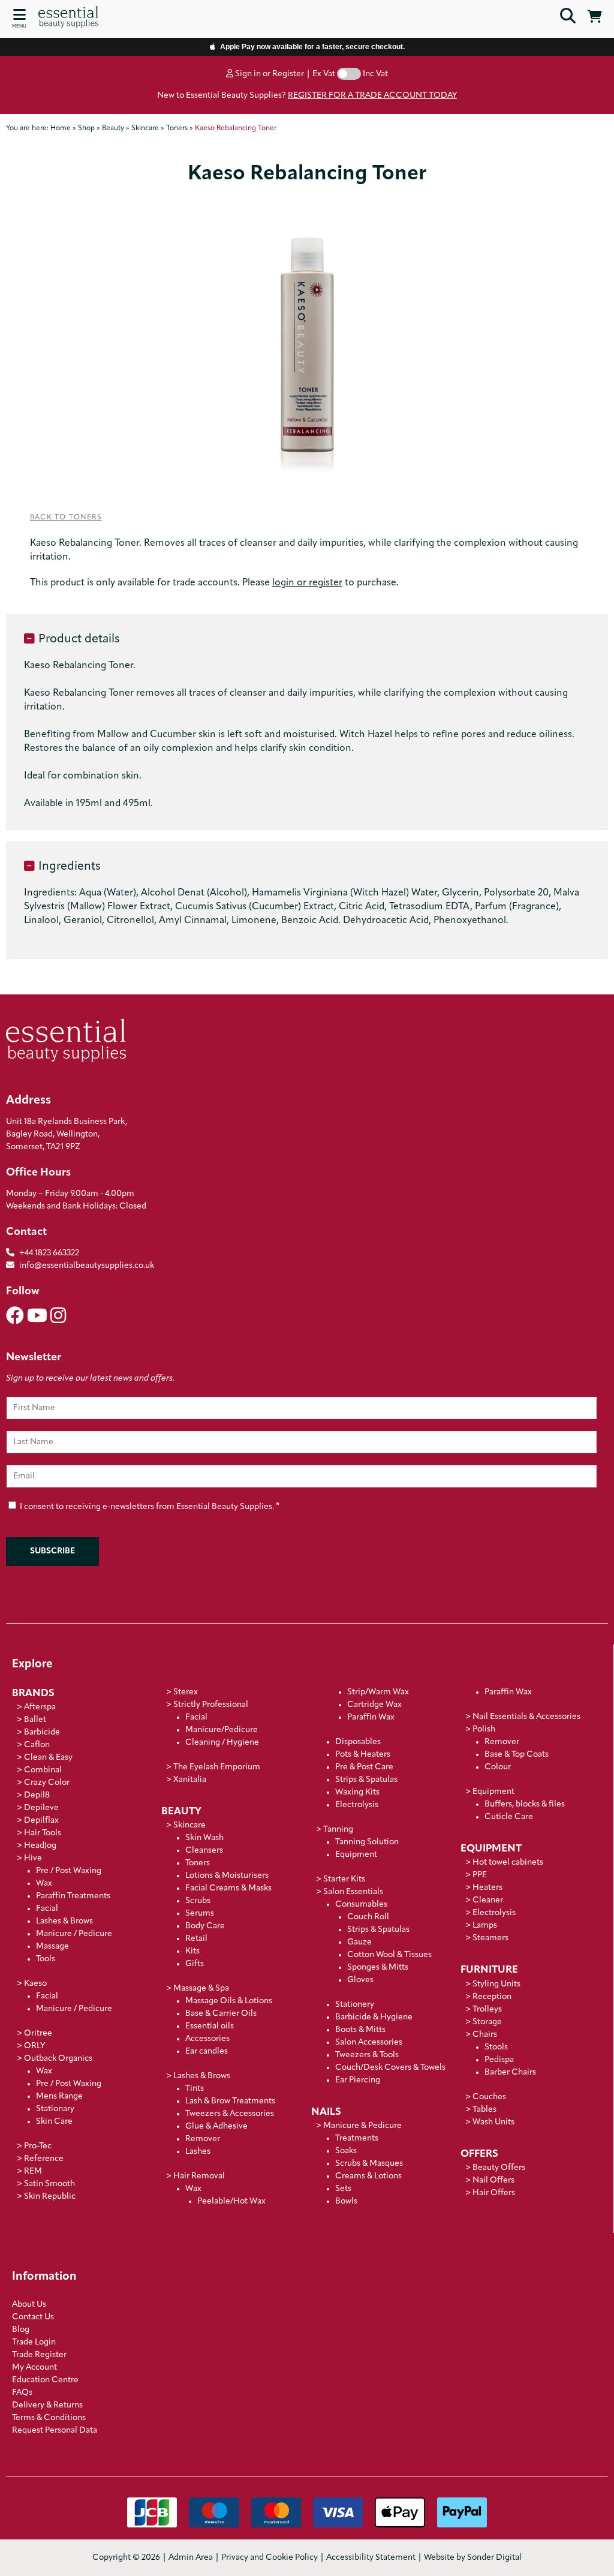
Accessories (207, 2039)
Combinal (43, 1770)
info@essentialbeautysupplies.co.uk (87, 1266)
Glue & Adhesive (216, 2126)
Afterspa (40, 1707)
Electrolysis (357, 1805)
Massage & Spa (201, 1989)
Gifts (195, 1964)
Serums (200, 1914)
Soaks (346, 2151)
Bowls (346, 2201)
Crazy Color (47, 1783)
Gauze (359, 1942)
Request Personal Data (55, 2431)
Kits (192, 1951)
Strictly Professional (211, 1705)
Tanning (338, 1830)
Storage (487, 2022)
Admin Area (191, 2558)
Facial (47, 1909)
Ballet (35, 1720)
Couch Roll (368, 1917)
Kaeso (35, 1984)
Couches (489, 2097)
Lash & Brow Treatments (230, 2101)
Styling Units (496, 1984)
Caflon (37, 1745)
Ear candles (207, 2052)
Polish (484, 1729)
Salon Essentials (353, 1892)
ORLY (34, 2046)
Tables (484, 2110)
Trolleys (487, 2010)
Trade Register (39, 2355)
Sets (343, 2189)
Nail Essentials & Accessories (526, 1717)
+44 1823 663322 (49, 1253)
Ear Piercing (358, 2080)
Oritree (38, 2034)
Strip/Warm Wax (378, 1692)
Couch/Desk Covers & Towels (390, 2068)
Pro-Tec (38, 2146)
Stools (496, 2047)
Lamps (485, 1926)
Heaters (487, 1888)
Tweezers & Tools (367, 2055)
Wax (44, 1884)
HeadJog (40, 1846)
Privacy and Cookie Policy (270, 2558)
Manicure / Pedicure (74, 1934)
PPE (480, 1875)
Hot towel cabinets (508, 1863)
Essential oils (210, 2026)
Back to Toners (66, 518)
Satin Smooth (49, 2184)
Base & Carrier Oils (221, 2014)
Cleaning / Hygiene (222, 1743)
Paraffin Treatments (73, 1896)
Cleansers (204, 1851)
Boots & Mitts (360, 2030)
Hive (33, 1858)
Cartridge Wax (374, 1705)
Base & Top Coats (517, 1755)
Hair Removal (199, 2176)
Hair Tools (43, 1833)
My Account (34, 2368)
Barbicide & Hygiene (374, 2017)
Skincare (189, 1825)
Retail (196, 1939)
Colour (498, 1767)
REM (33, 2171)
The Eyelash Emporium (217, 1767)
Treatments (357, 2138)
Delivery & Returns (47, 2405)
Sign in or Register (269, 74)
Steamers (490, 1938)
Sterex (186, 1692)
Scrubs (198, 1901)
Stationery (355, 2005)
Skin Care (54, 2122)
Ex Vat (324, 74)
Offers (479, 2154)
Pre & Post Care (364, 1767)
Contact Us (33, 2317)
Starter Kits (344, 1879)
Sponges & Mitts (378, 1968)
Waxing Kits (357, 1792)
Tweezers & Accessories (230, 2114)
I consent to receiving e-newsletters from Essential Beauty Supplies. (149, 1506)
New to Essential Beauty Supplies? (307, 96)
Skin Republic (50, 2197)
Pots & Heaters (363, 1755)
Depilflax (41, 1821)
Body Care (205, 1926)
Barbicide (42, 1732)
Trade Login (34, 2342)
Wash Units (493, 2122)
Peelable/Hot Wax (231, 2201)
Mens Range (59, 2096)
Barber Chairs (510, 2072)
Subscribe (52, 1551)
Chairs (485, 2035)
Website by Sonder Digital (473, 2558)
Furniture (489, 1970)
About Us (29, 2305)
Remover (203, 2139)
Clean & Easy (48, 1758)
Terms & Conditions (49, 2418)
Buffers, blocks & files (525, 1804)
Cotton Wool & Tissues (389, 1955)
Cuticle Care (509, 1817)
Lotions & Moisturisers (227, 1876)
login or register (307, 583)
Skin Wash (204, 1838)
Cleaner (488, 1900)
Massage (52, 1947)
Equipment (356, 1855)
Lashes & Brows (64, 1921)
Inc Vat (375, 74)
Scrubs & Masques (369, 2164)
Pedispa (499, 2060)
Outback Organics (58, 2059)
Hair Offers (494, 2193)
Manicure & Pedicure (362, 2126)
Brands (33, 1693)
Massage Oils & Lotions (229, 2001)
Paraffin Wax (371, 1717)
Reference (44, 2159)
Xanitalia (190, 1780)
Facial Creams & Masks (228, 1888)
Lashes (198, 2152)
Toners (198, 1863)
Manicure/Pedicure (222, 1730)
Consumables (361, 1905)
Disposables (358, 1742)
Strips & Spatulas (366, 1780)
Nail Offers (493, 2180)
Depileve (41, 1808)
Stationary (55, 2109)
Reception (492, 1997)
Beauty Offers (499, 2168)
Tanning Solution (367, 1842)
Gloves (360, 1980)
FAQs (22, 2393)
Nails (326, 2112)
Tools (46, 1959)
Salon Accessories (369, 2043)
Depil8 (37, 1795)
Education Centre (45, 2380)
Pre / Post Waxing (69, 1871)
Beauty (181, 1812)
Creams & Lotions (368, 2176)
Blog (21, 2330)
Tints (195, 2089)
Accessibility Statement (371, 2558)
